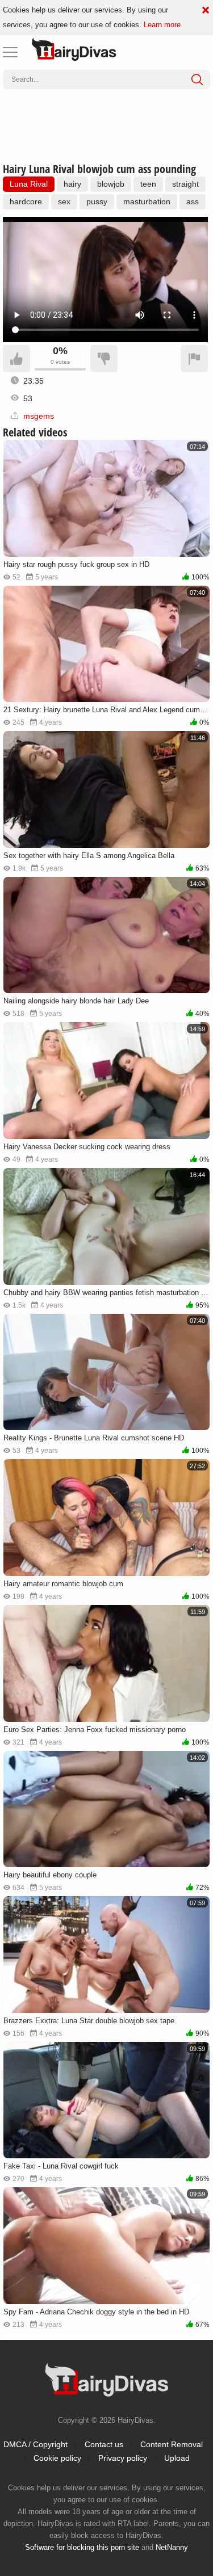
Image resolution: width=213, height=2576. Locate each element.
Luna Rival (29, 184)
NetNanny (172, 2547)
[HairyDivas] (74, 49)
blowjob (111, 184)
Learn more (162, 25)
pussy (97, 201)
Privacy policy (123, 2458)
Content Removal (172, 2444)
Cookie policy (57, 2458)
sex (64, 201)
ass (193, 201)
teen (148, 184)
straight (185, 184)
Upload (177, 2458)
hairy (72, 184)
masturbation (147, 201)
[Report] (194, 359)
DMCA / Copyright (35, 2444)
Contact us (104, 2444)
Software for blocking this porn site (82, 2547)
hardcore (26, 201)
